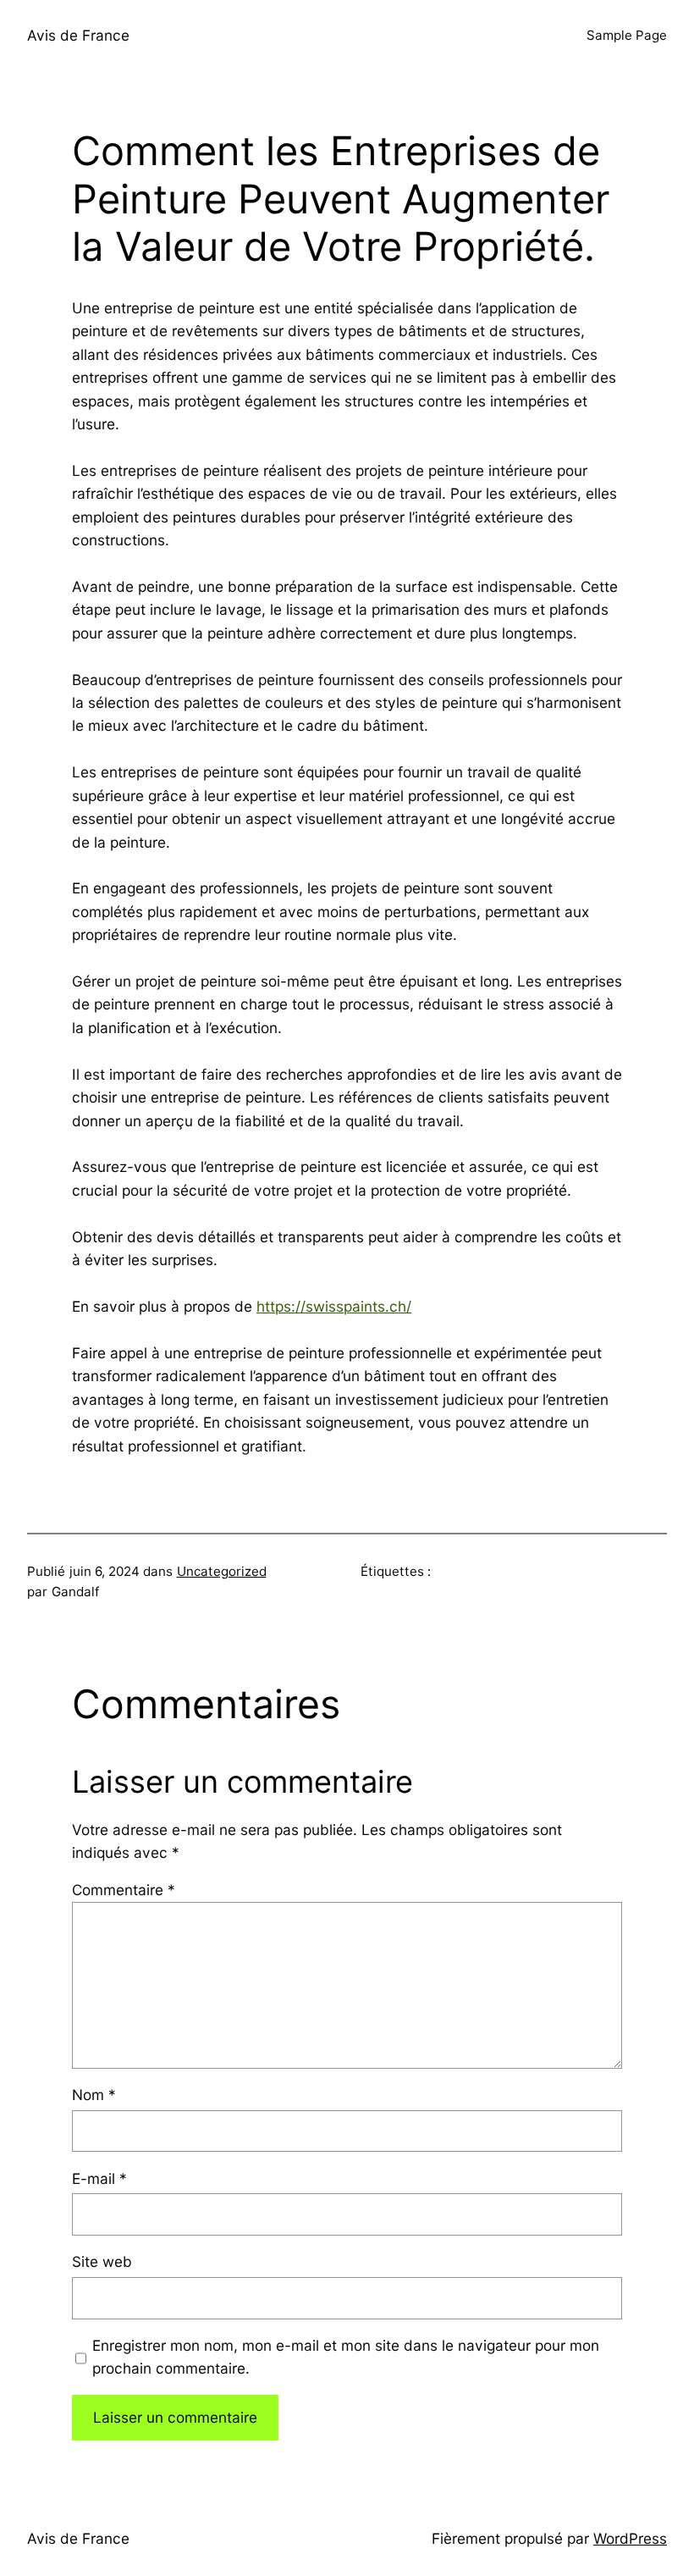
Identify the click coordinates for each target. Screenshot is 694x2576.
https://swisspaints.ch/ (334, 1306)
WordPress (630, 2538)
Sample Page (627, 35)
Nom (94, 2095)
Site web (102, 2261)
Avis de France (78, 35)
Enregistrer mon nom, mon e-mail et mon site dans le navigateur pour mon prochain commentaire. (346, 2357)
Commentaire (124, 1890)
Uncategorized (222, 1571)
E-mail (99, 2178)
